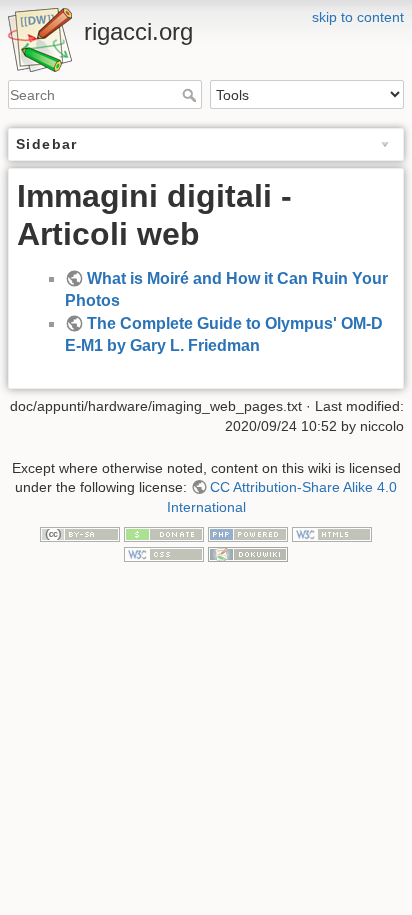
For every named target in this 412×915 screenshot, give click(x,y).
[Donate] (164, 533)
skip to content (358, 17)
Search (191, 95)
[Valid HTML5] (332, 533)
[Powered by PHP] (248, 533)
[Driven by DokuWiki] (248, 553)
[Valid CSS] (164, 553)
